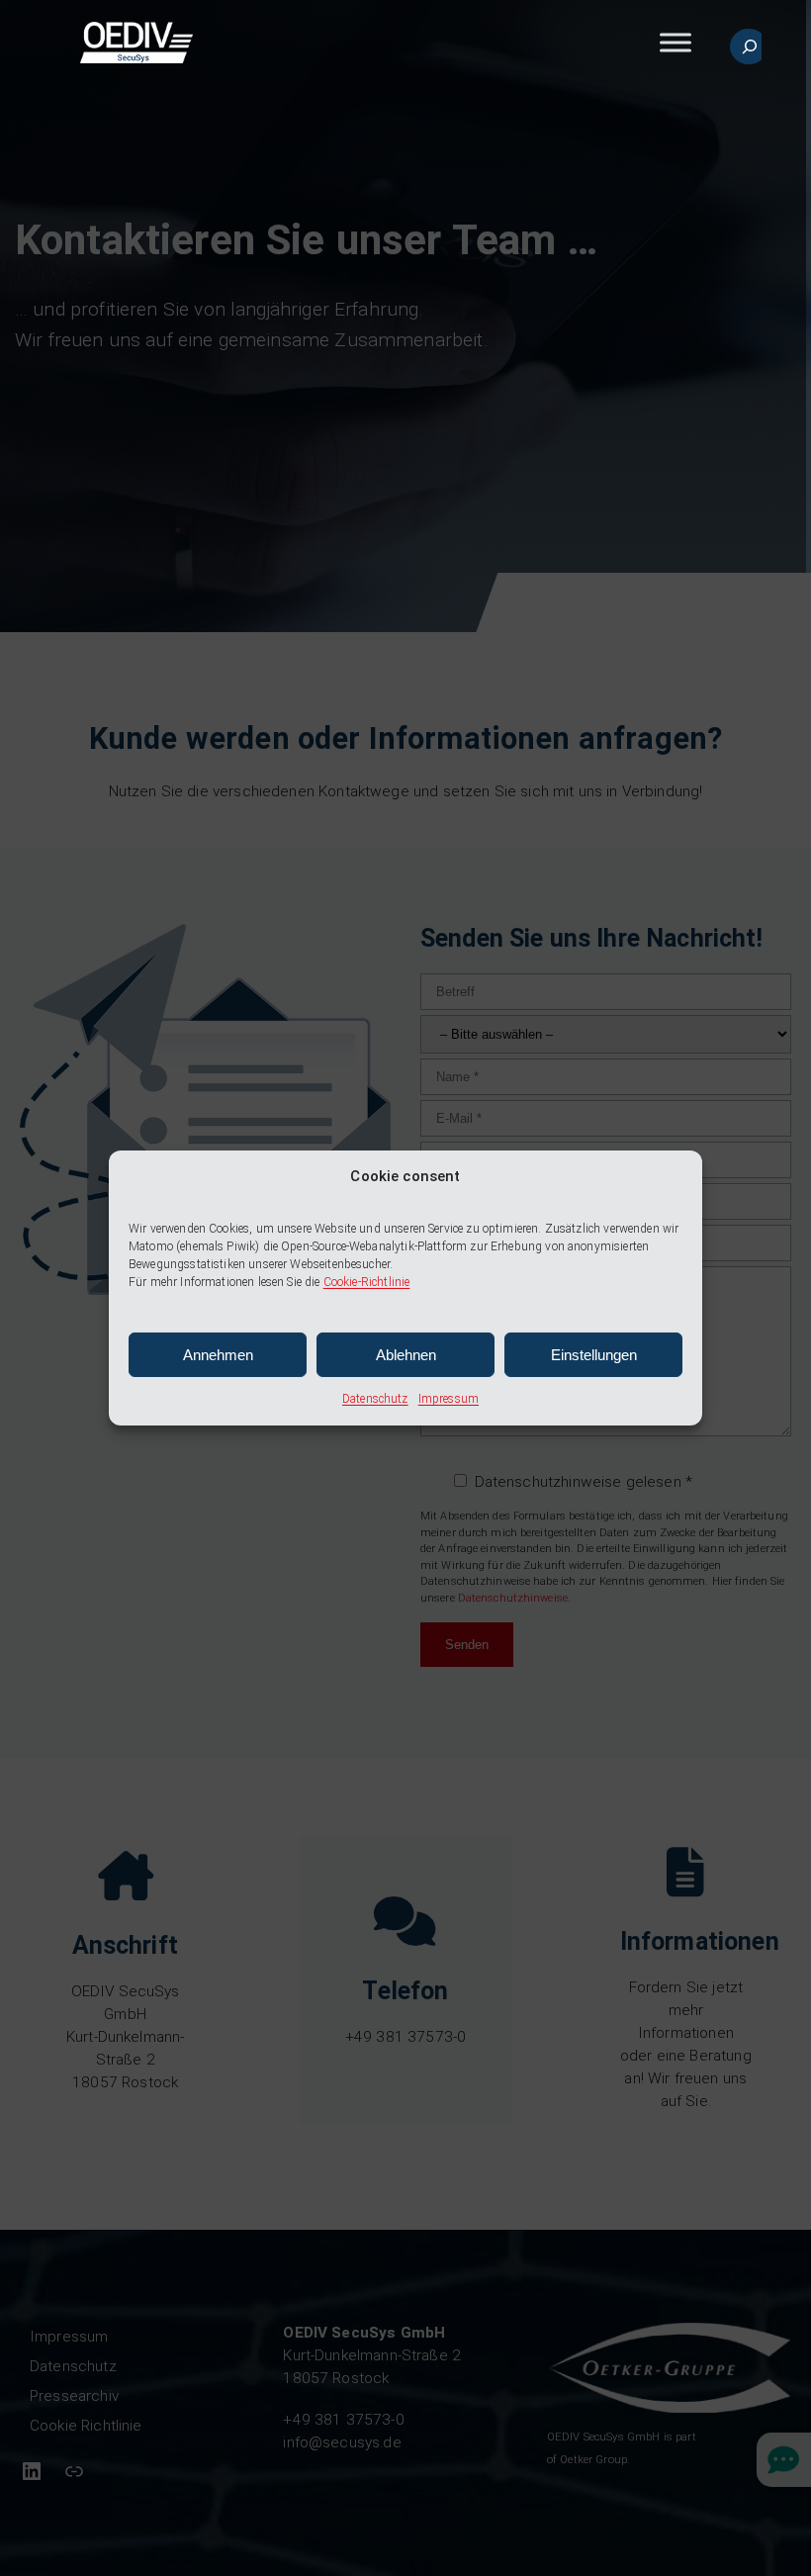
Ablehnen (406, 1355)
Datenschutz (375, 1399)
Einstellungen (594, 1355)
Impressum (449, 1399)
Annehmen (218, 1355)
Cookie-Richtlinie (367, 1282)
